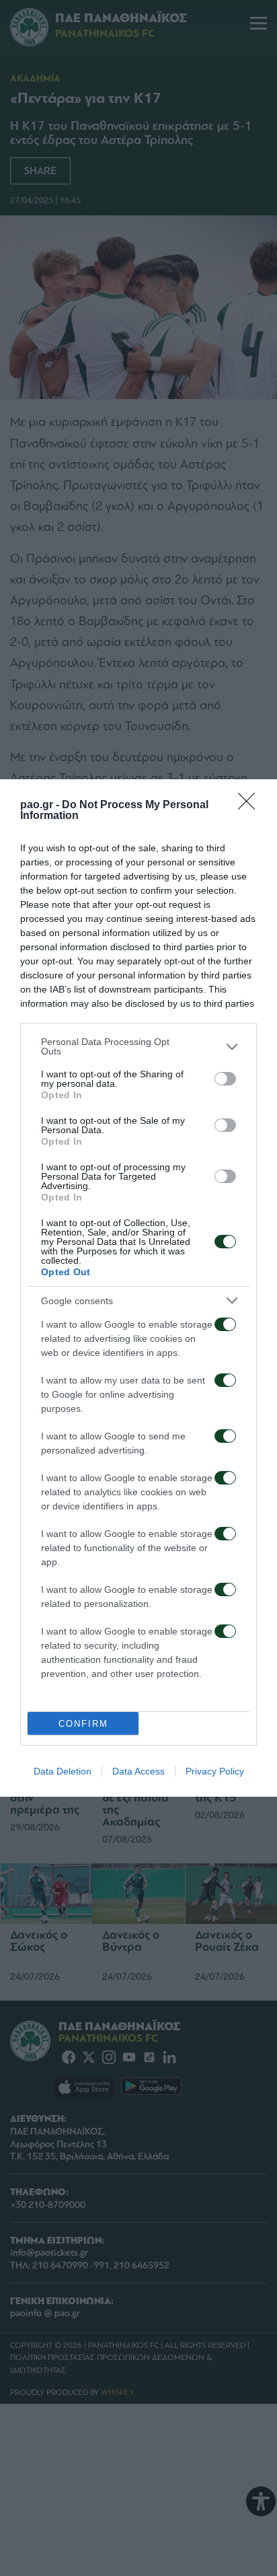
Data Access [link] (138, 1771)
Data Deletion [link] (63, 1771)
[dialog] (138, 1288)
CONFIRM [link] (83, 1724)
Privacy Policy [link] (215, 1771)
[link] (251, 806)
